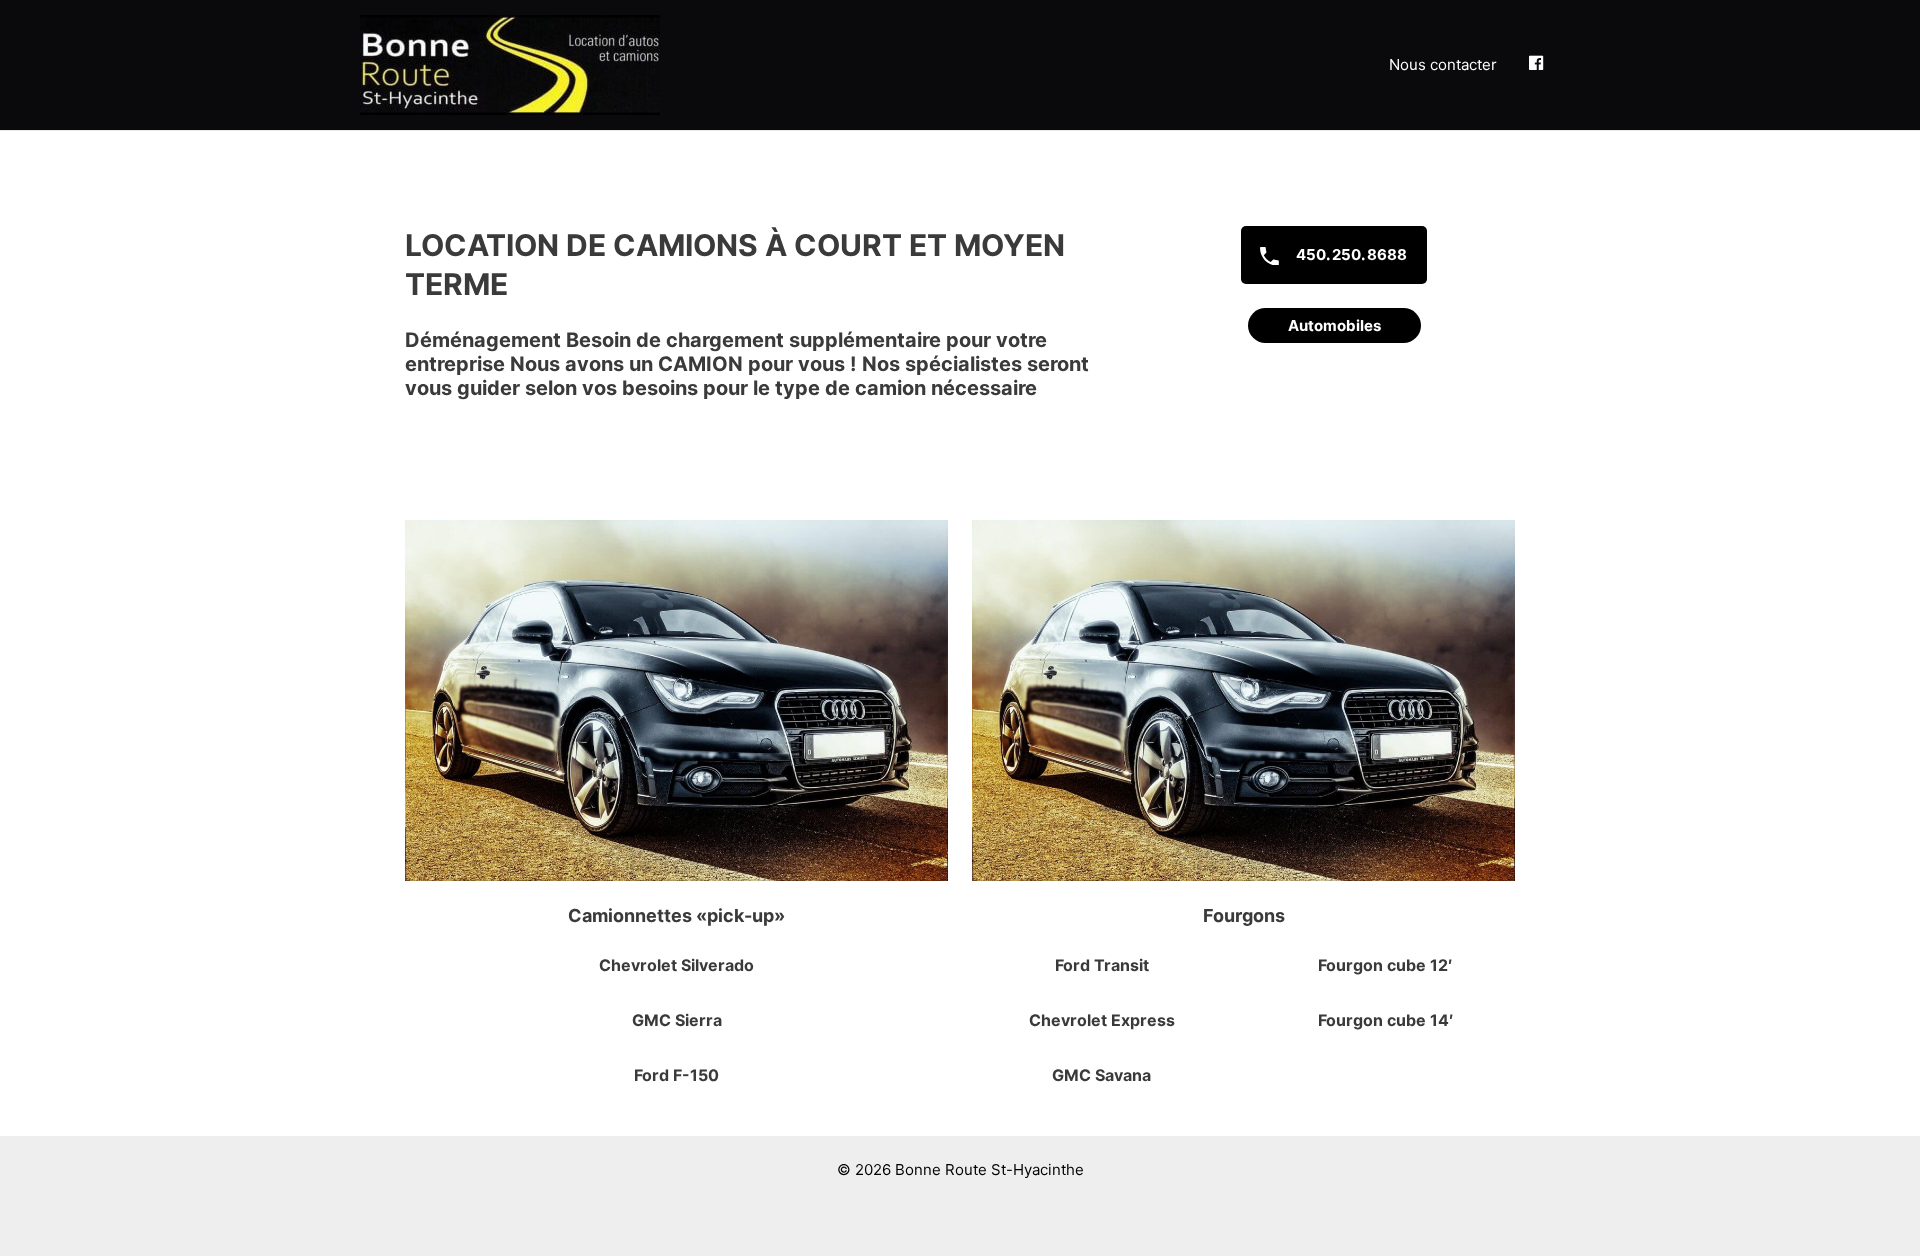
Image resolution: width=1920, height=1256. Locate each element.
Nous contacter (1443, 64)
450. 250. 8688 (1350, 254)
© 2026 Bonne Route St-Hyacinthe (960, 1169)
